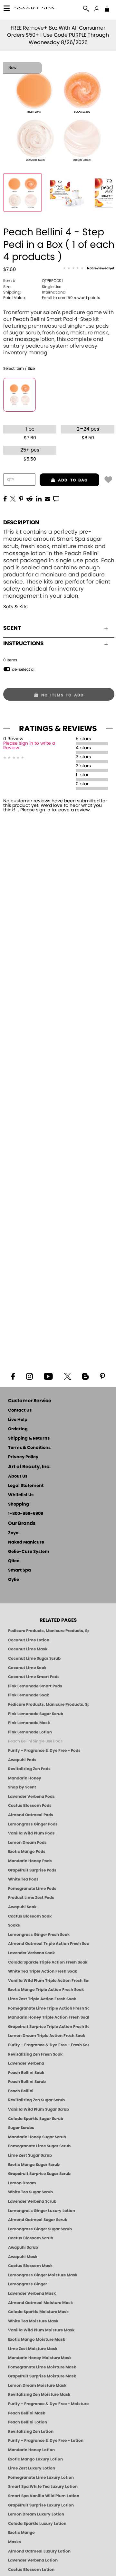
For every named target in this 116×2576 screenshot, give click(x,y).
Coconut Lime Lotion (29, 1640)
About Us (18, 1476)
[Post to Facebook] (5, 498)
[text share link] (56, 498)
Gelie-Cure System (29, 1552)
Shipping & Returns (29, 1438)
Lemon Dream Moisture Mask (37, 2385)
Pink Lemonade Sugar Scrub (36, 1714)
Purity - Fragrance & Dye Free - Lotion (46, 2441)
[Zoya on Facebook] (13, 1376)
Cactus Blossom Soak (30, 1916)
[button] (35, 9)
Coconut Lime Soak (27, 1668)
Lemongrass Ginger (28, 2284)
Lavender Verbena (26, 2063)
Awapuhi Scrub (23, 2247)
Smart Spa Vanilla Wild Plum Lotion (44, 2496)
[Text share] (56, 499)
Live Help (18, 1420)
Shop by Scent (22, 1787)
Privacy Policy (23, 1457)
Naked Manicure (26, 1542)
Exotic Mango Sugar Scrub (34, 2165)
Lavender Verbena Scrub (32, 2201)
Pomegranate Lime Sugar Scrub (39, 2146)
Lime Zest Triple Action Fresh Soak (42, 1999)
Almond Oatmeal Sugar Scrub (38, 2220)
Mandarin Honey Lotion (31, 2450)
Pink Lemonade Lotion (30, 1732)
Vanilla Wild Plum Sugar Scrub (39, 2109)
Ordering (18, 1429)
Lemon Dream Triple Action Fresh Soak (47, 2036)
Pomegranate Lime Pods (32, 1889)
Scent (12, 628)
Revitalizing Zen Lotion (31, 2431)
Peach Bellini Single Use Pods (35, 1741)
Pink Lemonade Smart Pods (35, 1686)
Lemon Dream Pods (27, 1843)
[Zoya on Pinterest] (102, 1376)
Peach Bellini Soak (26, 2073)
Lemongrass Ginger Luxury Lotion (42, 2211)
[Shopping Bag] (107, 10)
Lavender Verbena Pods (31, 1797)
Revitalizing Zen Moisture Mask (39, 2394)
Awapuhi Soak (22, 1907)
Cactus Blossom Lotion (31, 2570)
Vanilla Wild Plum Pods (31, 1833)
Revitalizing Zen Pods (29, 1769)
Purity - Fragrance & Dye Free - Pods (44, 1750)
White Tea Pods (23, 1879)
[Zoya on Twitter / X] (67, 1376)
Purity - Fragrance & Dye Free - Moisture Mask (48, 2404)
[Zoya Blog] (85, 1376)
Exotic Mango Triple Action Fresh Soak (46, 1990)
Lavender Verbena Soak (31, 1953)
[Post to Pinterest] (21, 498)
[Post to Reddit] (30, 498)
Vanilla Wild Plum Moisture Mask (41, 2330)
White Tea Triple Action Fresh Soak (43, 1971)
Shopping (19, 1504)
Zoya (13, 1533)
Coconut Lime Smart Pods (34, 1677)
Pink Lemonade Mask (29, 1723)
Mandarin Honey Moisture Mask (40, 2358)
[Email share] (47, 499)
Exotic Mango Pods (27, 1852)
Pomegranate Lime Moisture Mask (42, 2367)
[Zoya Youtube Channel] (48, 1376)
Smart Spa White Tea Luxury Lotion (43, 2487)
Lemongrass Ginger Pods (33, 1824)
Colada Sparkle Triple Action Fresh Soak (48, 1962)
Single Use (32, 287)
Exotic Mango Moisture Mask (37, 2339)
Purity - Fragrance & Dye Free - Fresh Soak (48, 2045)
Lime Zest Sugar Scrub (30, 2155)
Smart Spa (19, 1570)
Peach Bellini (21, 2091)
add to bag (64, 480)
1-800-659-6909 (26, 1514)
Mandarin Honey (25, 1778)
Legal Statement (26, 1486)
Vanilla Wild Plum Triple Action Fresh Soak (48, 1981)
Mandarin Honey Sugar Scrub (37, 2137)
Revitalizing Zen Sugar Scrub (36, 2100)
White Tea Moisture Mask (33, 2321)
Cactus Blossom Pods (30, 1806)
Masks (15, 2542)
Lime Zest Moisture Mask (33, 2349)
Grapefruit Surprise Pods (32, 1870)
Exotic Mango (21, 2533)
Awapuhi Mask (23, 2257)
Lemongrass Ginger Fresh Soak (39, 1935)
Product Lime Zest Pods (31, 1898)
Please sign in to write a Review (29, 746)
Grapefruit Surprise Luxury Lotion (41, 2505)
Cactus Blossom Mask (30, 2266)
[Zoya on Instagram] (29, 1376)
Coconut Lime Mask (28, 1649)
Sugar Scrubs (21, 2128)
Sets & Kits (15, 607)
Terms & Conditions (29, 1448)
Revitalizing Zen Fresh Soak (35, 2054)
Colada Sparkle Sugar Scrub (36, 2119)
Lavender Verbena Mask (32, 2293)
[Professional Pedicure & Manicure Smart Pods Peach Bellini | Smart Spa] (23, 192)
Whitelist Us (21, 1495)
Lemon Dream (22, 2183)
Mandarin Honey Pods (30, 1861)
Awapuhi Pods (22, 1760)
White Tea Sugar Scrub (30, 2192)
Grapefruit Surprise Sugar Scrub (39, 2174)
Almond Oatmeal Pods (31, 1815)
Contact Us (20, 1410)
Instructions (23, 644)
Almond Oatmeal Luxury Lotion (39, 2551)
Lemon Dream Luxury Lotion (36, 2514)
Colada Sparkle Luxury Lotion (37, 2524)
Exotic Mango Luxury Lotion (35, 2459)
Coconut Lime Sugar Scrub (34, 1658)
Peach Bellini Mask (27, 2413)
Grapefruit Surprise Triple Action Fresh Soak (48, 2027)
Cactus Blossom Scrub (31, 2238)
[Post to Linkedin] (39, 498)
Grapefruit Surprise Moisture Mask (42, 2376)
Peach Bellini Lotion (28, 2422)
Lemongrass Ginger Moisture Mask (43, 2275)
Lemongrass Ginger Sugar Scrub (40, 2229)
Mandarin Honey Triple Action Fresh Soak (48, 2017)
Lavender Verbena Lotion (33, 2560)
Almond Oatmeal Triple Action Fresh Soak (48, 1944)
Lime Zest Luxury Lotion (32, 2468)
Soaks (14, 1925)
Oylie (14, 1580)
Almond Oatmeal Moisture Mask (40, 2303)
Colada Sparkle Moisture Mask (38, 2312)
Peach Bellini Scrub (27, 2082)
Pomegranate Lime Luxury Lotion (41, 2478)
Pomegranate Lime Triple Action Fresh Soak (48, 2008)
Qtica (14, 1561)
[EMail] (47, 498)
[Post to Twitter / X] (13, 498)
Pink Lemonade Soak (29, 1695)
